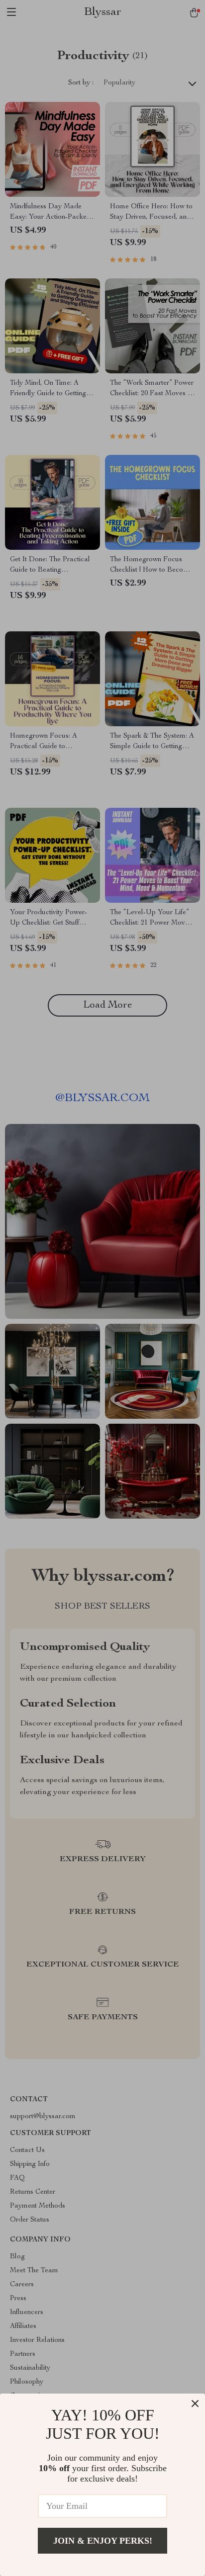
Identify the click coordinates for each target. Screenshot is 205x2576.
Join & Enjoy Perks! (103, 2541)
